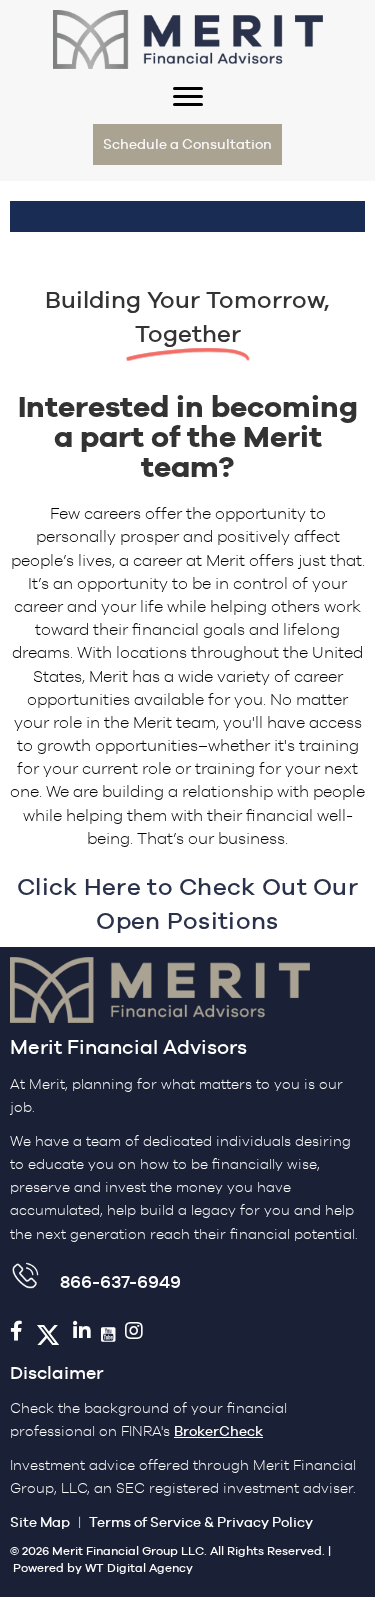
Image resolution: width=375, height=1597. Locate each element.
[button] (187, 144)
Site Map (40, 1522)
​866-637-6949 (120, 1281)
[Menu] (188, 97)
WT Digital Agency (139, 1568)
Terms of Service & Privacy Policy (201, 1522)
